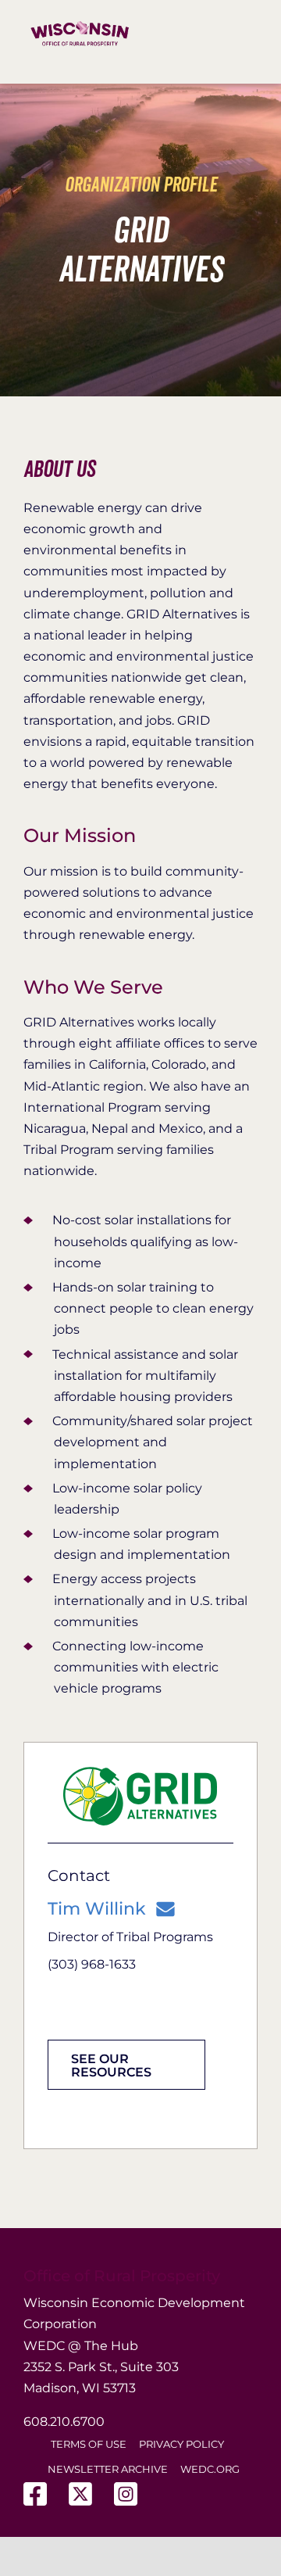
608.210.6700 (64, 2422)
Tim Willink (97, 1909)
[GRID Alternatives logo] (140, 1772)
